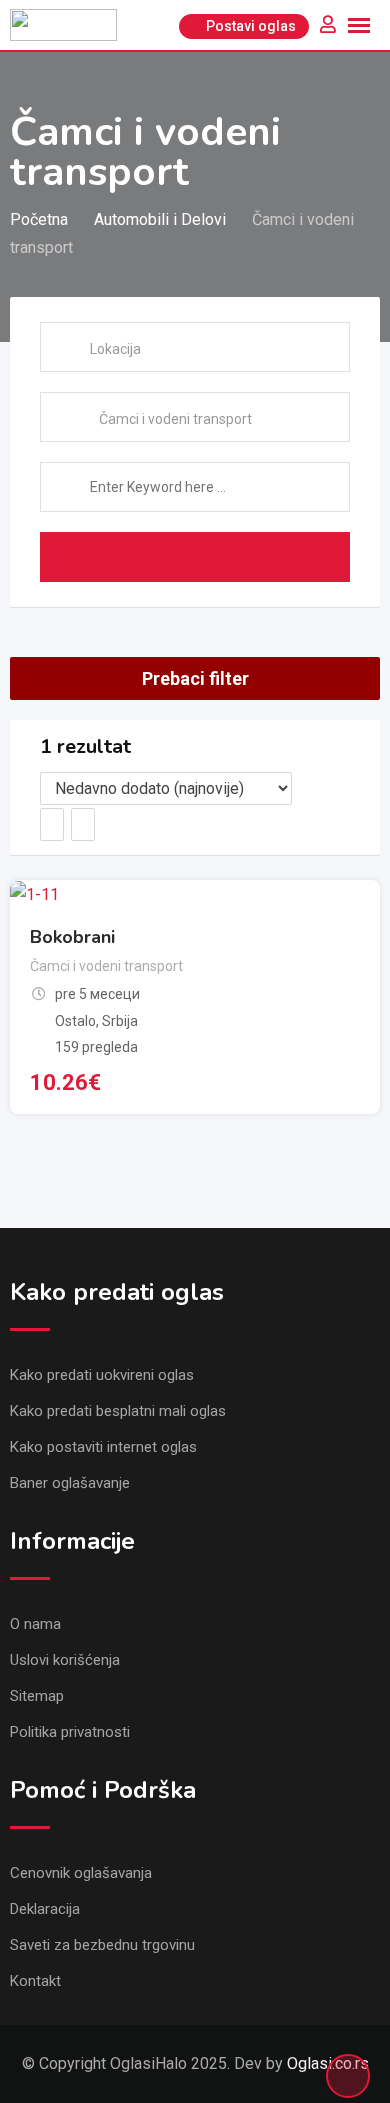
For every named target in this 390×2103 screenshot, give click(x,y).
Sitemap (37, 1696)
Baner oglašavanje (70, 1483)
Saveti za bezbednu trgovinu (102, 1945)
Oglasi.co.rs (328, 2063)
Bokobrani (72, 937)
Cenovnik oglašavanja (81, 1873)
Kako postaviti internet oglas (103, 1447)
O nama (35, 1624)
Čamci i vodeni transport (106, 966)
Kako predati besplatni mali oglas (118, 1411)
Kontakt (35, 1981)
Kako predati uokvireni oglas (102, 1375)
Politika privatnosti (70, 1732)
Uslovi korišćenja (65, 1660)
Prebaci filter (195, 678)
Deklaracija (45, 1909)
